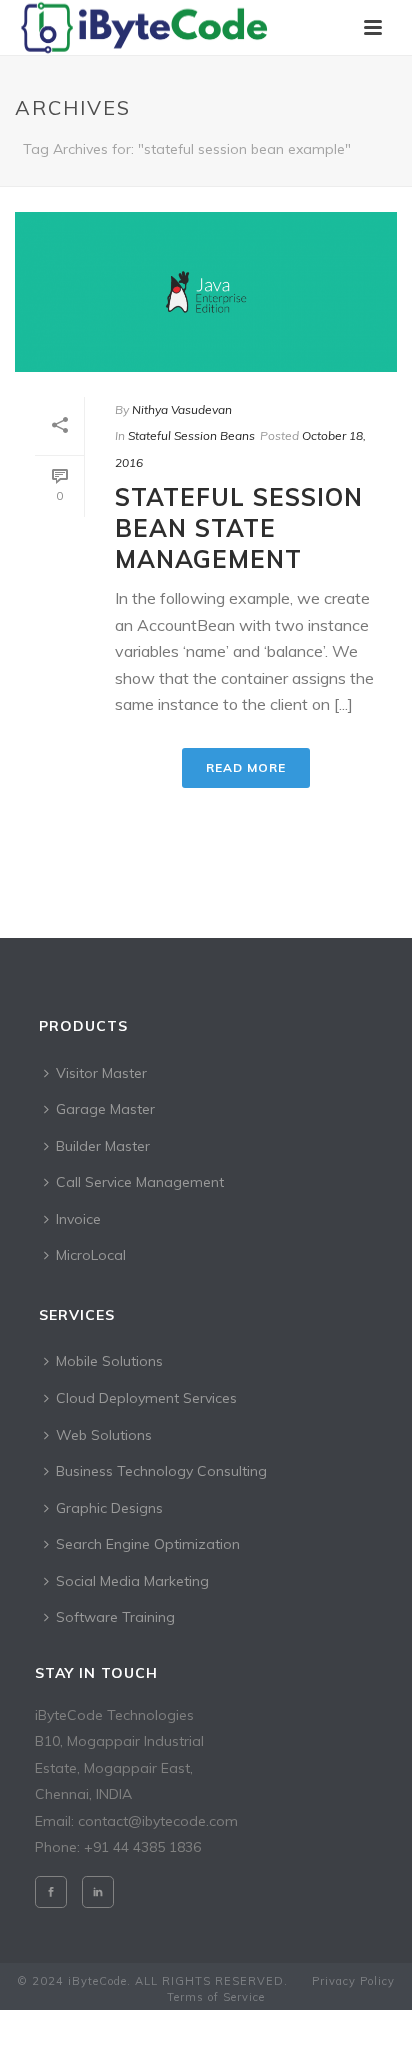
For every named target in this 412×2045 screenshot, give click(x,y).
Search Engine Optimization (148, 1544)
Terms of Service (216, 1997)
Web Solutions (104, 1435)
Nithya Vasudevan (182, 409)
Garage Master (105, 1109)
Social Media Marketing (132, 1581)
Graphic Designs (109, 1508)
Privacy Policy (353, 1981)
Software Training (115, 1617)
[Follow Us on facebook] (51, 1892)
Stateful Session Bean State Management (239, 528)
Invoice (78, 1219)
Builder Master (103, 1146)
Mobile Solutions (109, 1361)
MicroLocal (91, 1255)
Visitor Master (101, 1073)
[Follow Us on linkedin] (98, 1892)
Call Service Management (140, 1182)
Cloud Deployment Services (146, 1398)
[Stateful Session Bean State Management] (206, 292)
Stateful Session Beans (191, 435)
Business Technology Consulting (161, 1471)
